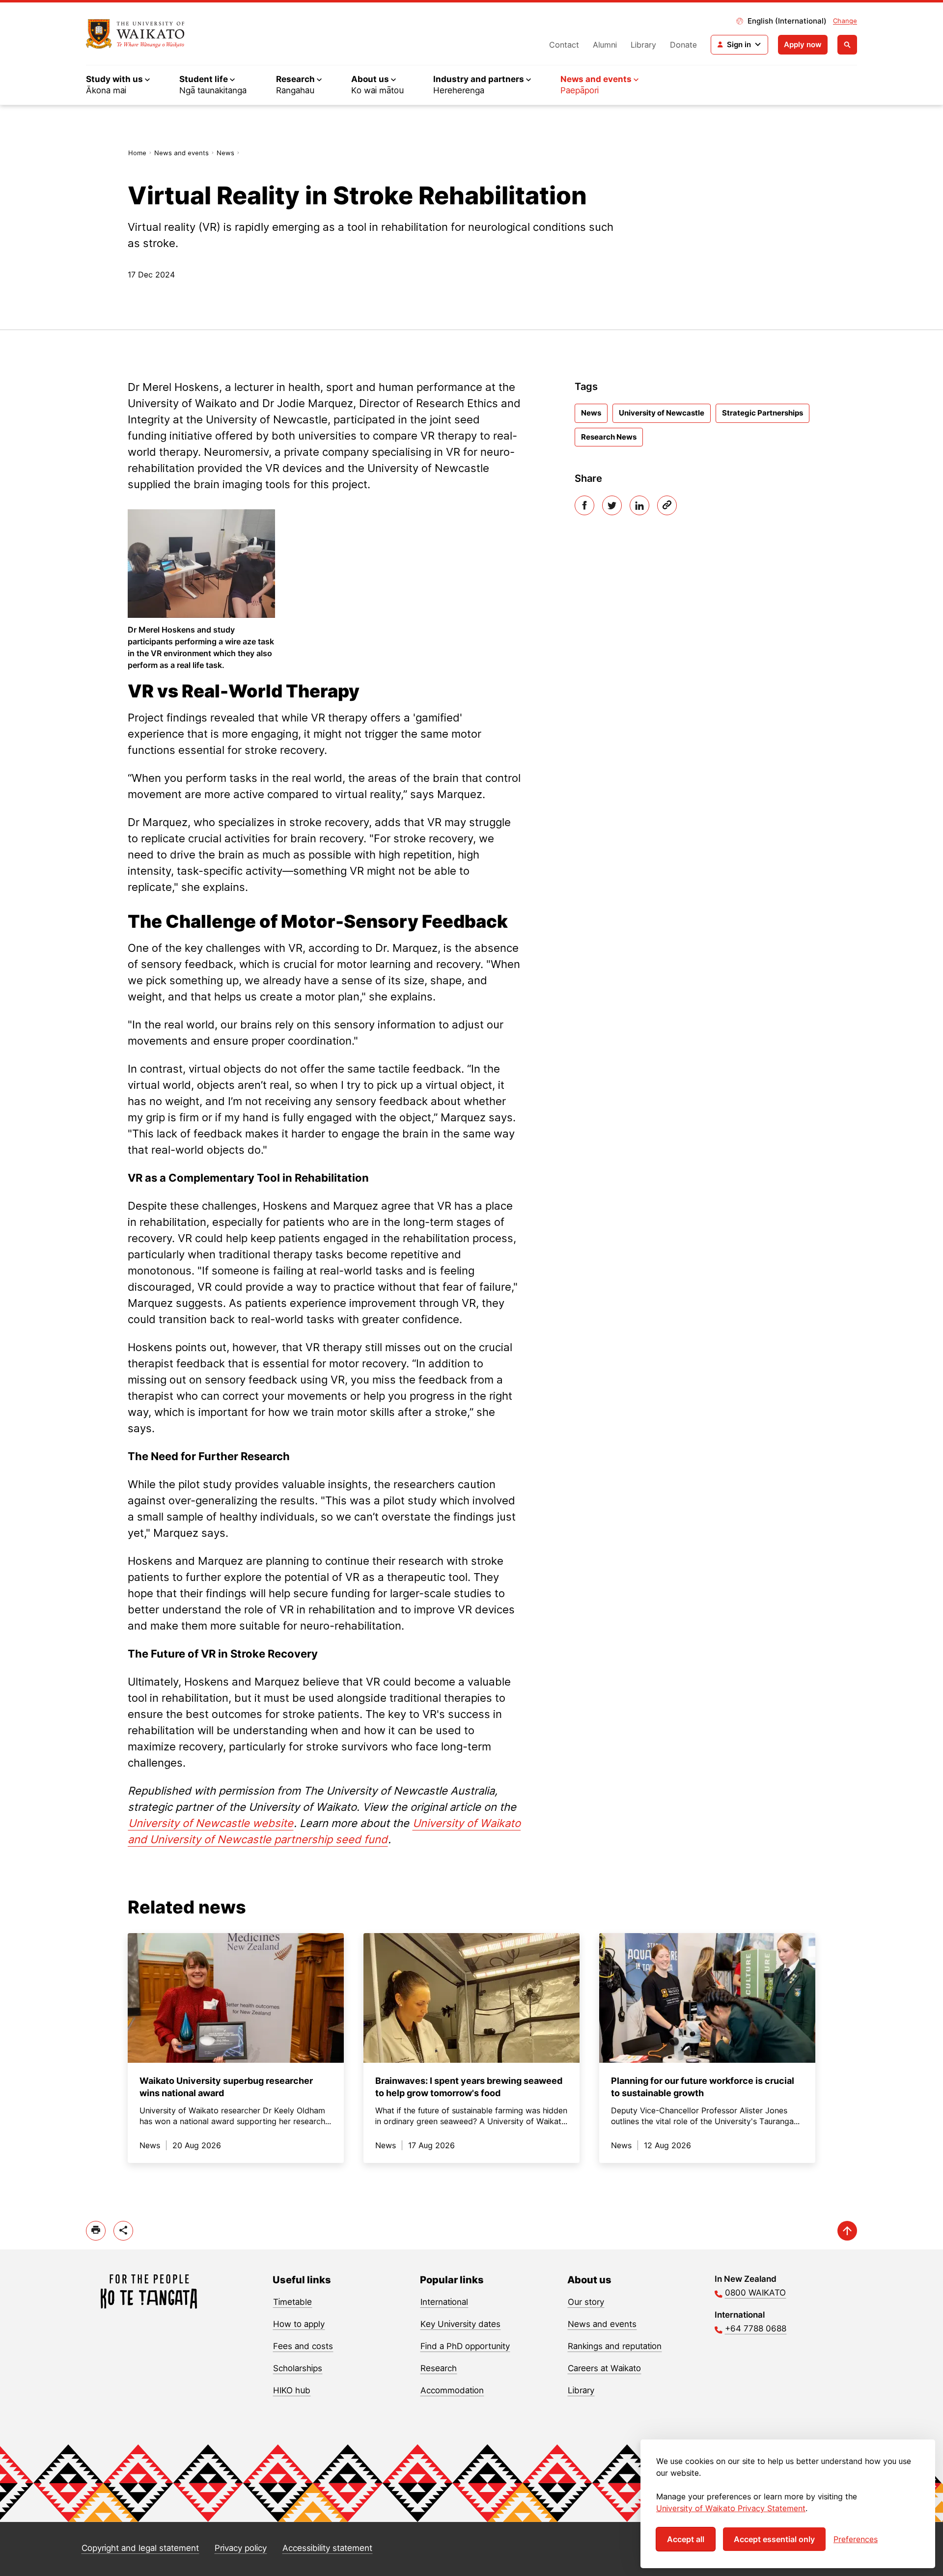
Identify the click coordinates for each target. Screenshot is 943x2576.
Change (845, 21)
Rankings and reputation (615, 2346)
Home (137, 153)
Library (643, 45)
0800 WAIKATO (755, 2293)
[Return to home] (135, 34)
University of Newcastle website (211, 1823)
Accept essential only (774, 2539)
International (444, 2302)
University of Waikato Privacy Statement (731, 2508)
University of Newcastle (662, 413)
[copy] (667, 505)
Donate (683, 45)
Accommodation (452, 2390)
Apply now (803, 44)
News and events (181, 153)
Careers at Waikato (604, 2368)
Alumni (605, 45)
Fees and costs (303, 2346)
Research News (609, 437)
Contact (564, 45)
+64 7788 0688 (756, 2328)
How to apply (299, 2324)
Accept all (686, 2539)
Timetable (292, 2302)
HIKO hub (292, 2390)
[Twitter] (612, 505)
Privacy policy (241, 2548)
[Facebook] (584, 505)
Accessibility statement (327, 2548)
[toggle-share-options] (123, 2231)
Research (439, 2368)
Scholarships (298, 2368)
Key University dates (460, 2324)
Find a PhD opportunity (465, 2346)
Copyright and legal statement (140, 2548)
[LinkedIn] (639, 505)
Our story (586, 2302)
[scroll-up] (847, 2231)
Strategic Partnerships (763, 413)
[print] (96, 2231)
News (225, 153)
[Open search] (847, 45)
